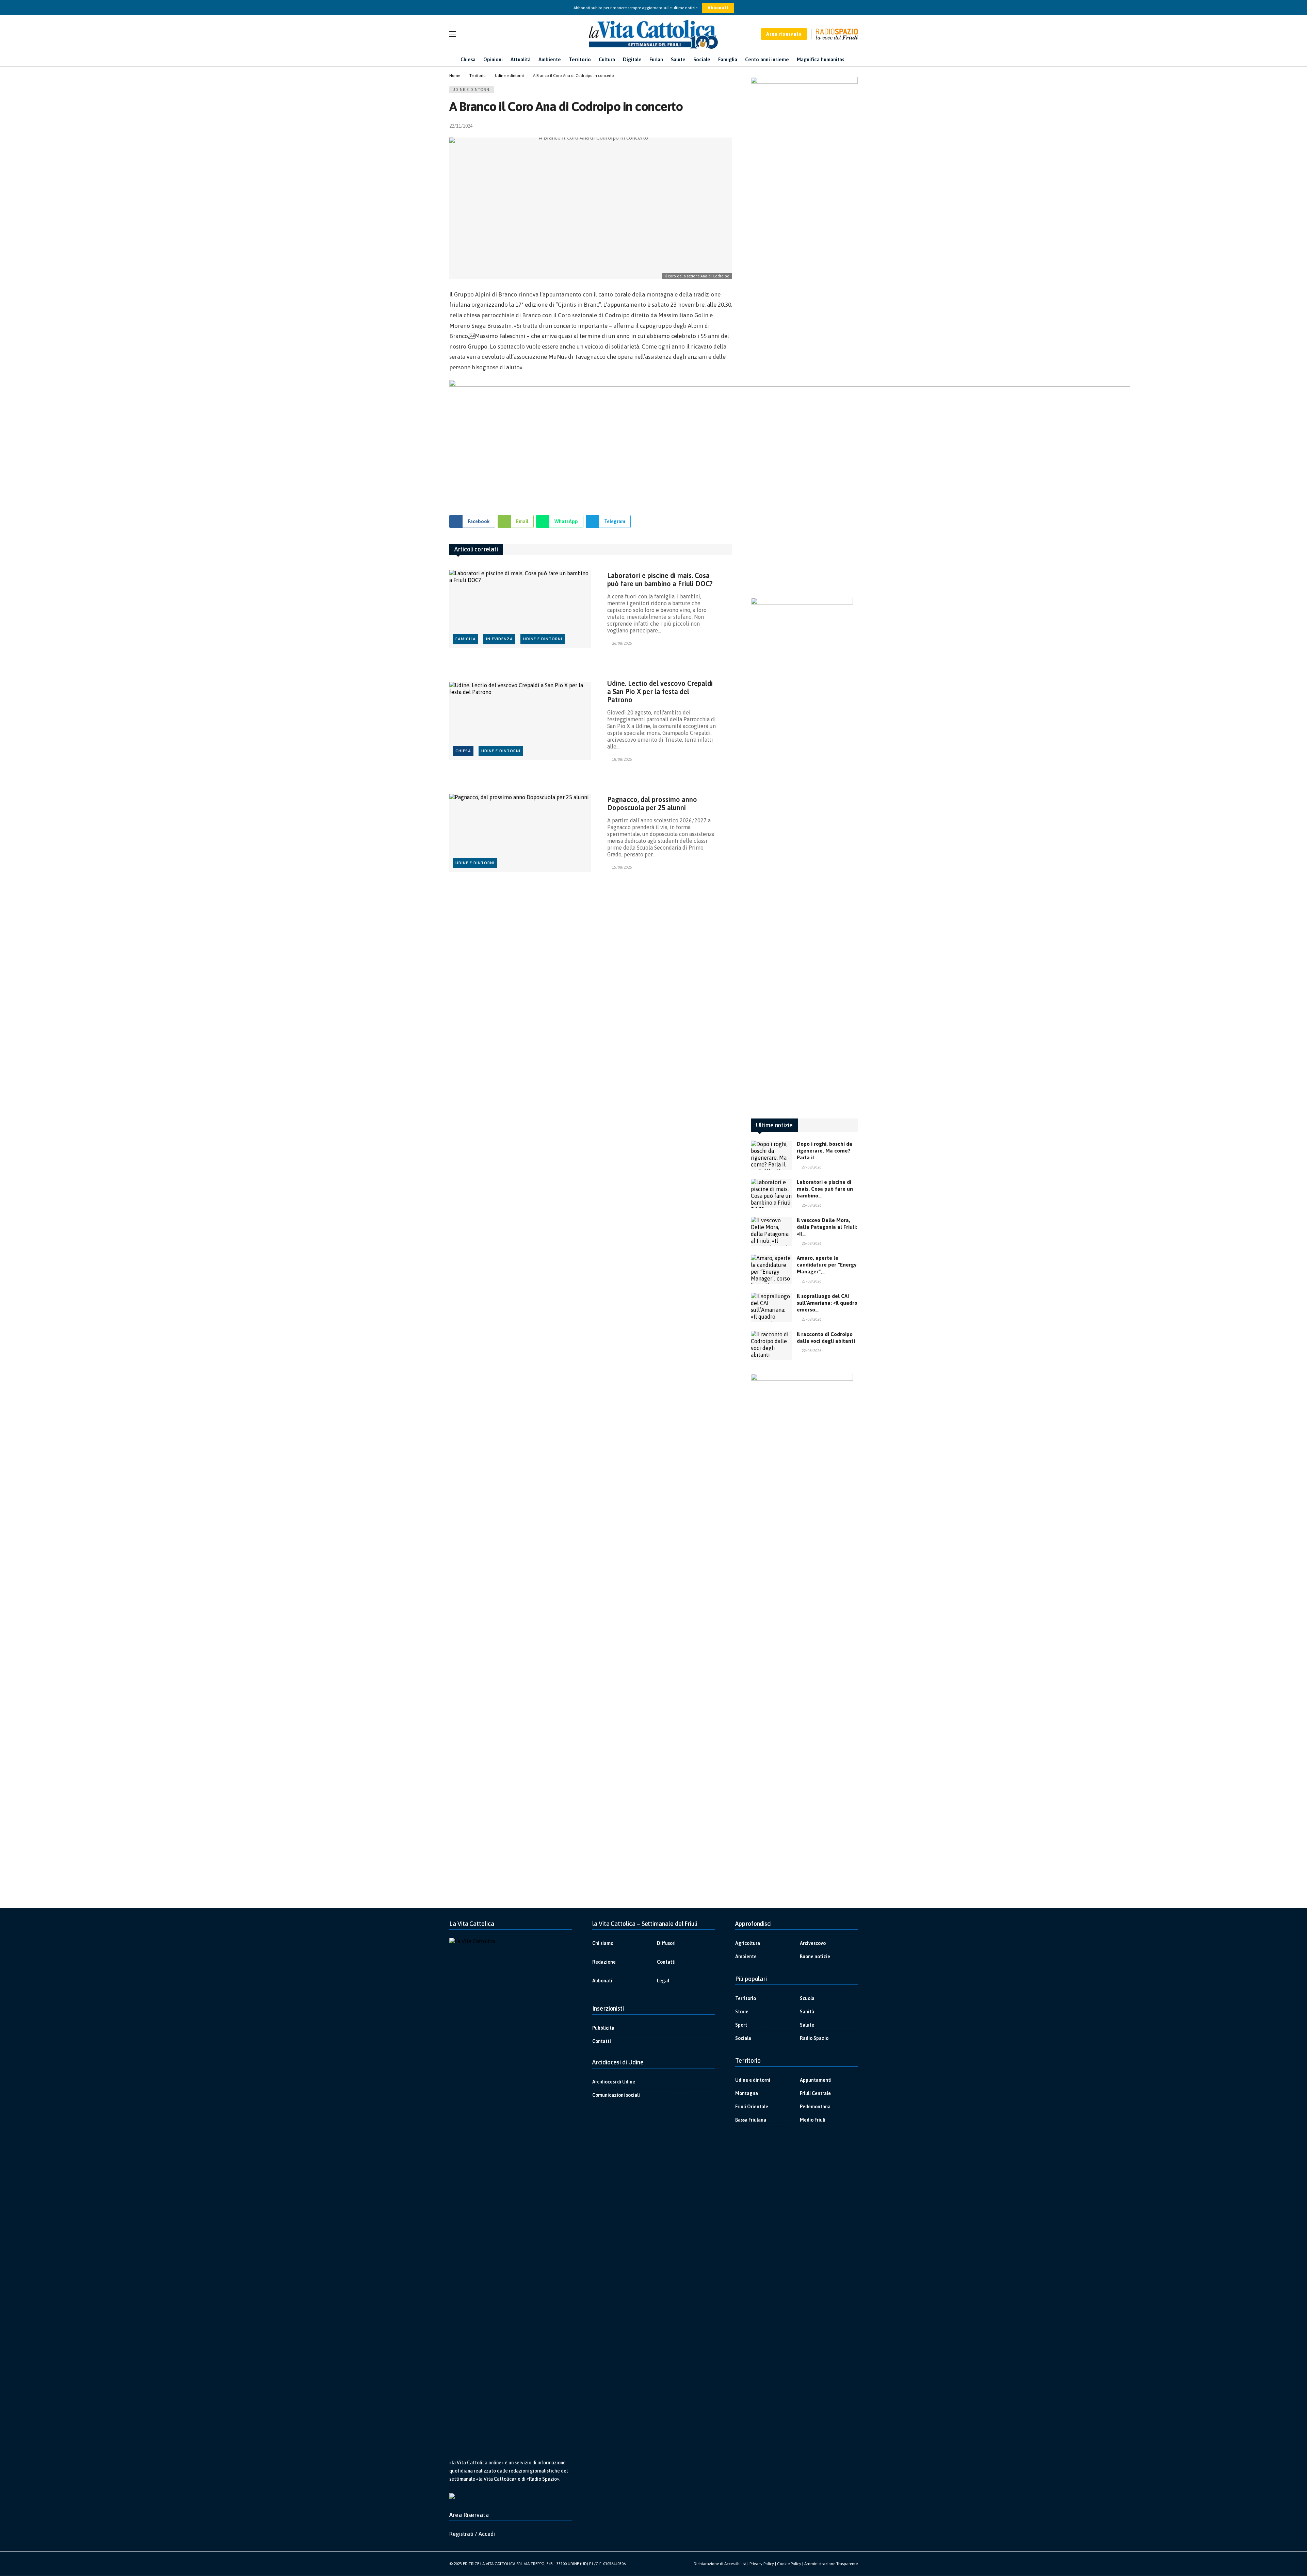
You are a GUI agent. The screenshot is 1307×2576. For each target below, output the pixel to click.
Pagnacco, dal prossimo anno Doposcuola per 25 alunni (652, 803)
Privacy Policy (762, 2564)
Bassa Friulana (751, 2120)
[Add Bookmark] (729, 126)
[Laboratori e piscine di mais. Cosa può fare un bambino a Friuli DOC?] (520, 609)
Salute (807, 2025)
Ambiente (746, 1957)
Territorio (746, 1998)
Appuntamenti (816, 2080)
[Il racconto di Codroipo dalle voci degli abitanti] (771, 1346)
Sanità (807, 2012)
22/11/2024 (461, 126)
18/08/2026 (622, 759)
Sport (741, 2025)
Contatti (666, 1962)
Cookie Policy (789, 2564)
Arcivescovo (813, 1943)
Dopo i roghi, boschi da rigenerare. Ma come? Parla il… (825, 1151)
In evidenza (499, 639)
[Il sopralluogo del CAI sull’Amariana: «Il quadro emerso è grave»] (771, 1307)
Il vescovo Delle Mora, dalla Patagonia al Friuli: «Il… (827, 1227)
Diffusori (666, 1943)
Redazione (604, 1962)
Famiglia (466, 639)
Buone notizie (815, 1957)
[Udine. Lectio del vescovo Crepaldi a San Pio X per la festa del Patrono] (520, 721)
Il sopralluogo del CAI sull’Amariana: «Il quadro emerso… (827, 1303)
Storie (742, 2012)
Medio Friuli (813, 2120)
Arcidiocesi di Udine (614, 2082)
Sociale (743, 2038)
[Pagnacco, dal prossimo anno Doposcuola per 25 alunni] (520, 833)
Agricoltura (748, 1943)
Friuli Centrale (815, 2093)
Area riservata (784, 34)
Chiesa (463, 751)
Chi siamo (603, 1943)
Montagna (747, 2093)
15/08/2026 (622, 867)
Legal (663, 1981)
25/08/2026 (811, 1281)
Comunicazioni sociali (616, 2095)
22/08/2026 (811, 1351)
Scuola (807, 1998)
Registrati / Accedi (472, 2534)
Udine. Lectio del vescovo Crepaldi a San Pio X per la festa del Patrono (660, 691)
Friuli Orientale (752, 2107)
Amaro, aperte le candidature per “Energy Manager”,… (827, 1265)
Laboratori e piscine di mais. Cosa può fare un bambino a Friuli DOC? (660, 579)
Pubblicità (603, 2028)
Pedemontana (815, 2107)
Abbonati (718, 8)
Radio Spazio (814, 2038)
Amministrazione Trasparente (831, 2564)
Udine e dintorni (472, 90)
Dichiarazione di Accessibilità (720, 2564)
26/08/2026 (622, 643)
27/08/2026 (811, 1167)
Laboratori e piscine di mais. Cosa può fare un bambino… (825, 1189)
